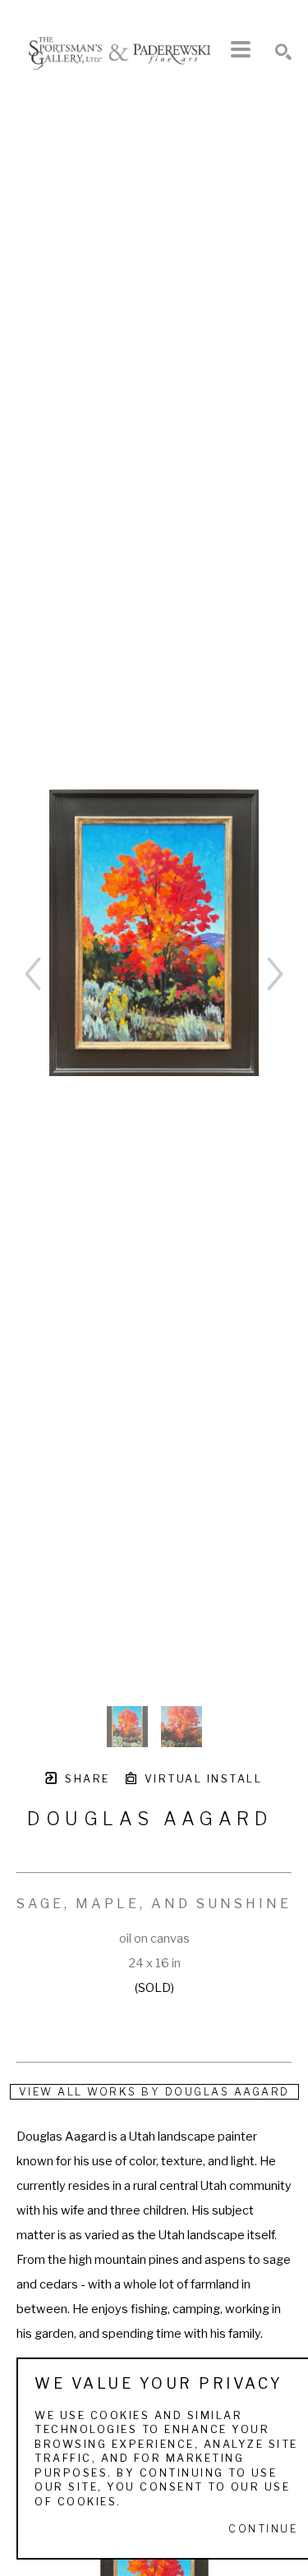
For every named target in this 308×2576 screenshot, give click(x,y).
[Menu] (241, 49)
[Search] (283, 52)
